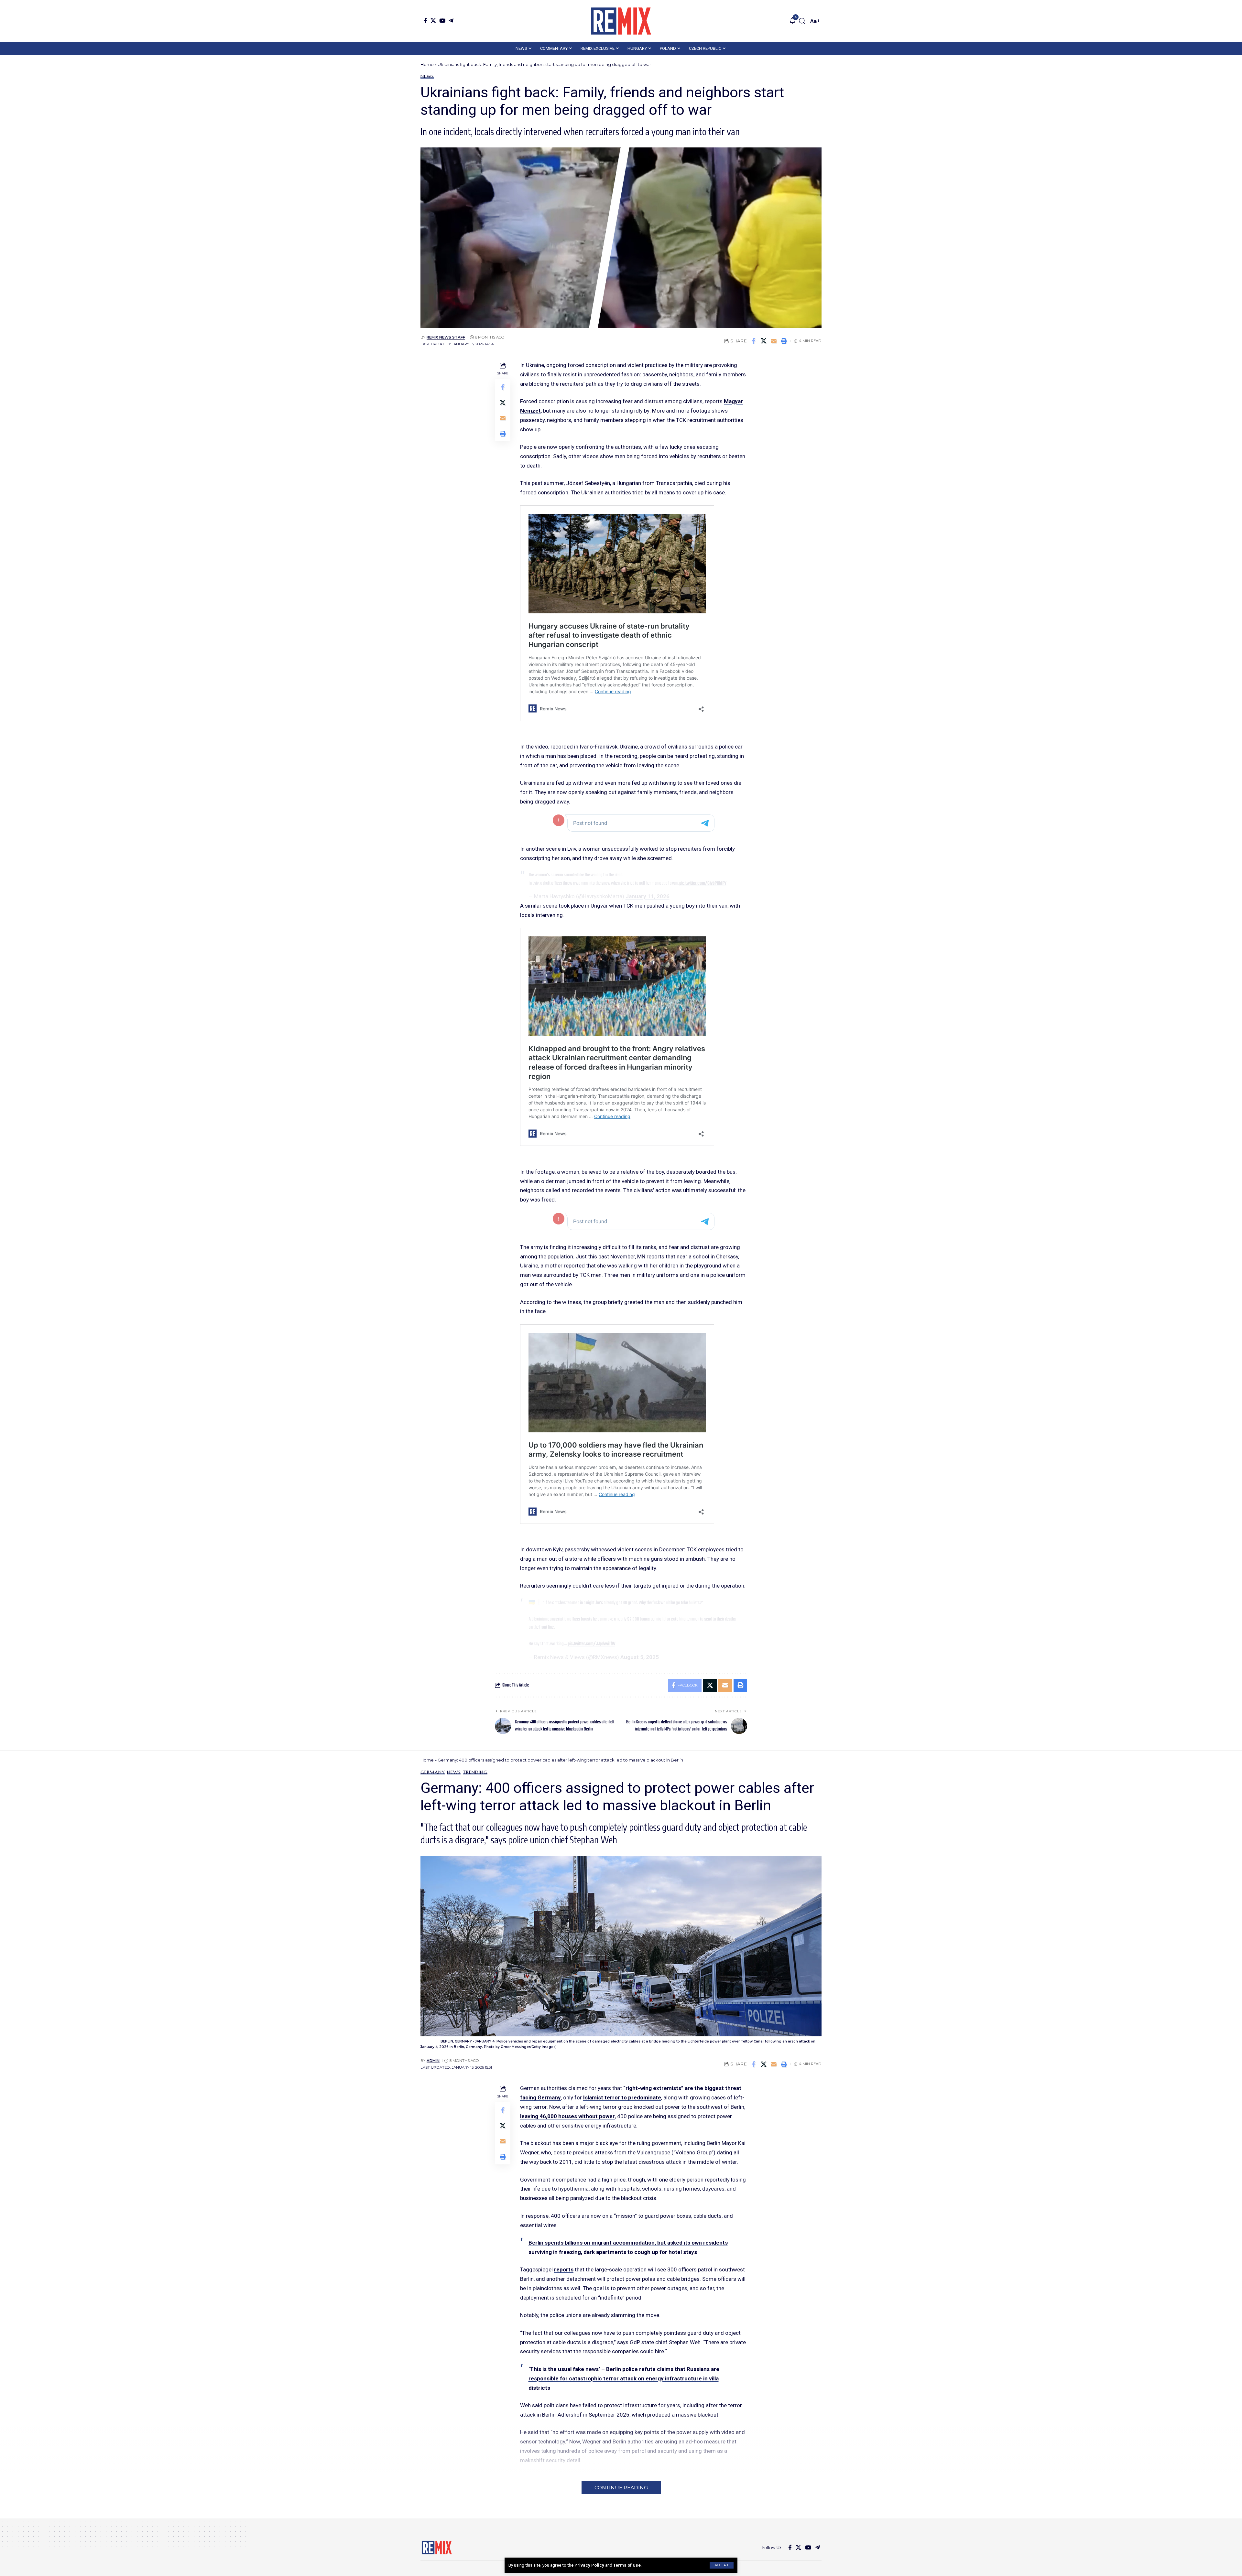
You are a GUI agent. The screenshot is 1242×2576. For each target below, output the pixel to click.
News (427, 76)
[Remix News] (621, 21)
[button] (722, 2565)
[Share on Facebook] (754, 341)
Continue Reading (621, 2488)
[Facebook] (425, 21)
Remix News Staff (446, 337)
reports (564, 2269)
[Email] (774, 341)
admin (433, 2061)
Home (427, 64)
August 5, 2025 (640, 1657)
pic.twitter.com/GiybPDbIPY (703, 883)
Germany (433, 1772)
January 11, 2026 (648, 896)
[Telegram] (451, 21)
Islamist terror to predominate (622, 2097)
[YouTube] (442, 21)
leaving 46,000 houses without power (567, 2116)
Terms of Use (627, 2565)
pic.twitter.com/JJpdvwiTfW (591, 1644)
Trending (475, 1772)
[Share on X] (764, 341)
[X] (433, 21)
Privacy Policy (589, 2565)
